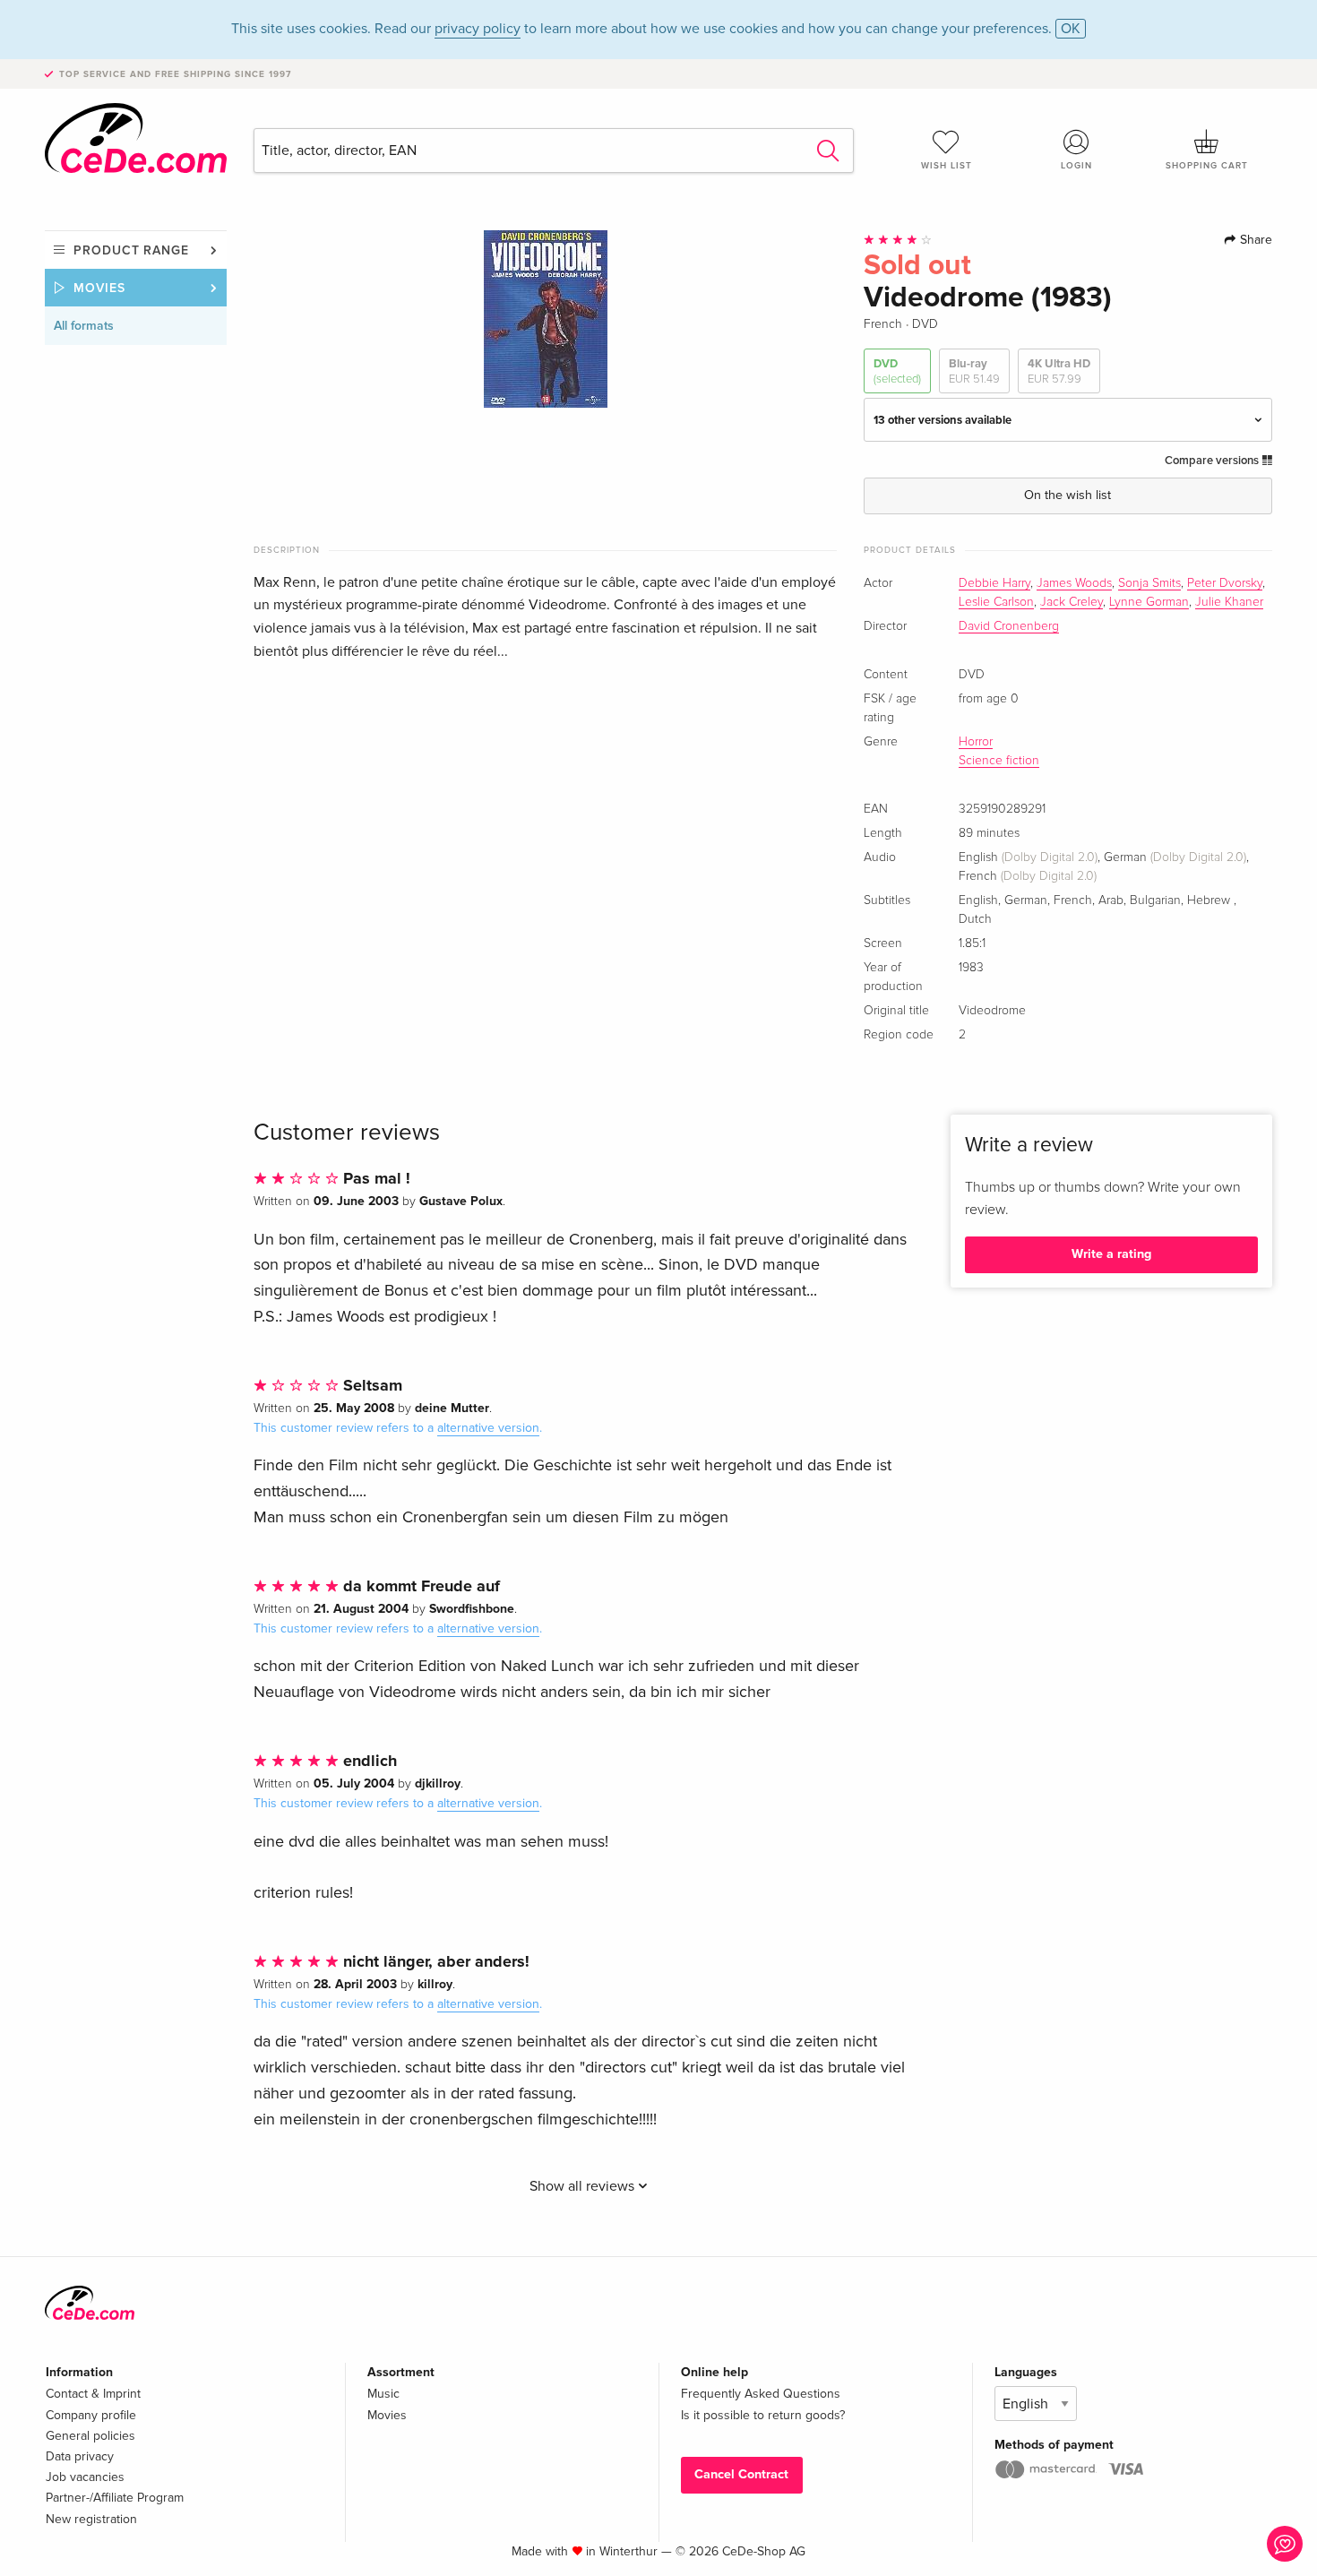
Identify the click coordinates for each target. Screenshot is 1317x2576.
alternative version (488, 1428)
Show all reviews (584, 2186)
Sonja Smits (1149, 583)
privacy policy (478, 29)
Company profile (91, 2415)
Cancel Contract (741, 2474)
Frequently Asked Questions (761, 2394)
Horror (976, 742)
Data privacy (80, 2456)
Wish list (947, 166)
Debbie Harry (994, 583)
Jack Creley (1072, 602)
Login (1076, 166)
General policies (90, 2436)
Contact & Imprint (93, 2394)
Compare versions (1213, 461)
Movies (99, 288)
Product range (131, 250)
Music (383, 2394)
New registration (91, 2519)
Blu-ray (974, 371)
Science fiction (999, 761)
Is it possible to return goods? (763, 2415)
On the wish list (1067, 495)
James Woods (1074, 583)
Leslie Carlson (996, 602)
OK (1071, 29)
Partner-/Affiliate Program (115, 2498)
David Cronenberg (1009, 626)
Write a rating (1111, 1254)
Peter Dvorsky (1225, 583)
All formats (84, 326)
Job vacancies (85, 2477)
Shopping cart (1207, 166)
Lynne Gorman (1149, 602)
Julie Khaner (1229, 602)
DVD (897, 371)
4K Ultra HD (1059, 371)
